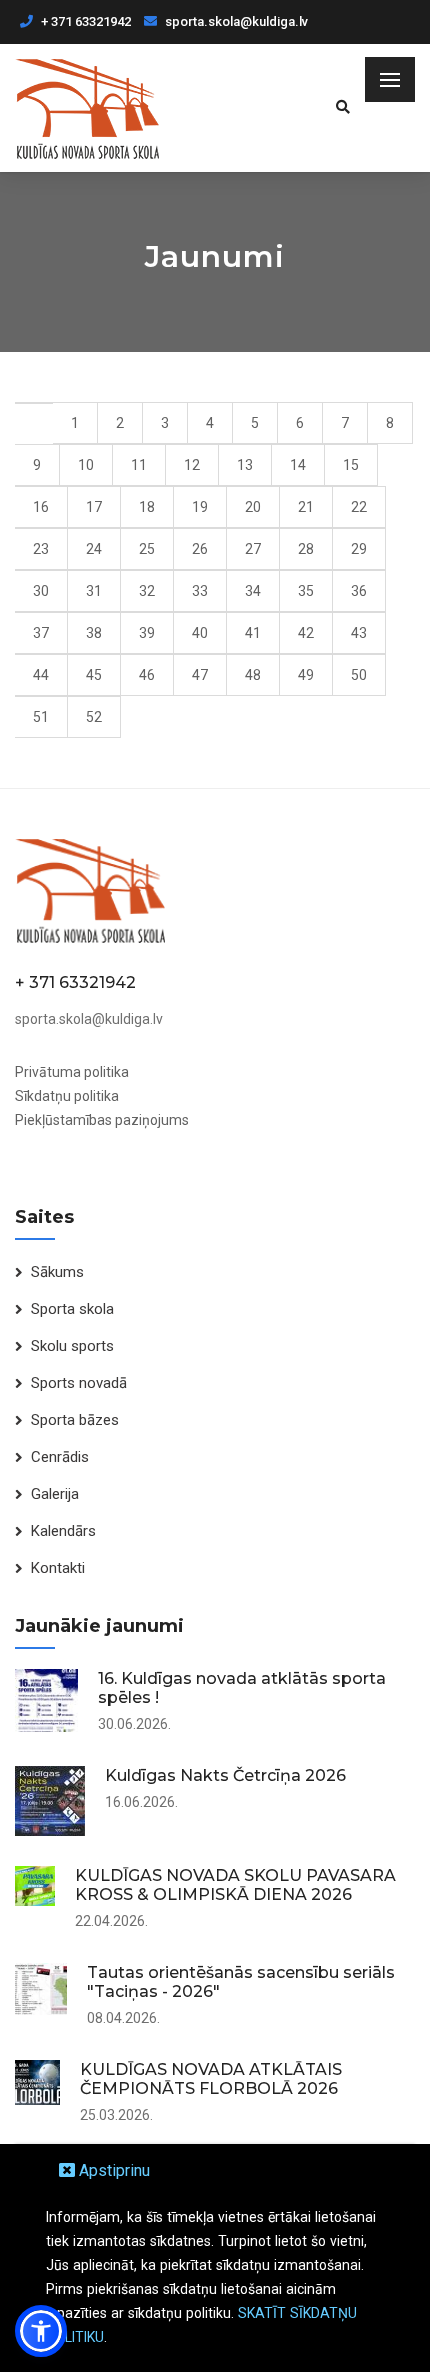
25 (147, 549)
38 (94, 633)
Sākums (57, 1272)
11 (139, 465)
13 (245, 465)
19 (200, 507)
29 (359, 549)
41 (253, 633)
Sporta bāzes (75, 1420)
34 (253, 591)
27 (253, 549)
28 (306, 549)
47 (200, 675)
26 (200, 549)
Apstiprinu (112, 2170)
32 (147, 591)
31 (94, 591)
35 (306, 591)
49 (306, 675)
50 (359, 675)
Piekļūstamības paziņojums (102, 1120)
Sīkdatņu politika (67, 1096)
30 (41, 591)
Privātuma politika (72, 1072)
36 (359, 591)
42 (306, 633)
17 (94, 507)
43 (359, 633)
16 (41, 507)
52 (94, 717)
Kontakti (58, 1568)
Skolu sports (72, 1346)
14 (298, 465)
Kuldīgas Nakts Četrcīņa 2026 (225, 1775)
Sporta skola (72, 1309)
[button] (41, 2331)
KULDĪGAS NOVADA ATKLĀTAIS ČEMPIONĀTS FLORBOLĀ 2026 (211, 2079)
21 (306, 507)
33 (200, 591)
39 (147, 633)
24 (94, 549)
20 (253, 507)
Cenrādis (60, 1457)
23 (41, 549)
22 (359, 507)
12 (192, 465)
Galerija (55, 1494)
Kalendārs (63, 1531)
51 (41, 717)
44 (41, 675)
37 (41, 633)
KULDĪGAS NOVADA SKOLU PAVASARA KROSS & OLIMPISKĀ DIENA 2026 (235, 1885)
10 (86, 465)
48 (253, 675)
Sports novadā (79, 1383)
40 (200, 633)
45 (94, 675)
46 (147, 675)
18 (147, 507)
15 (351, 465)
